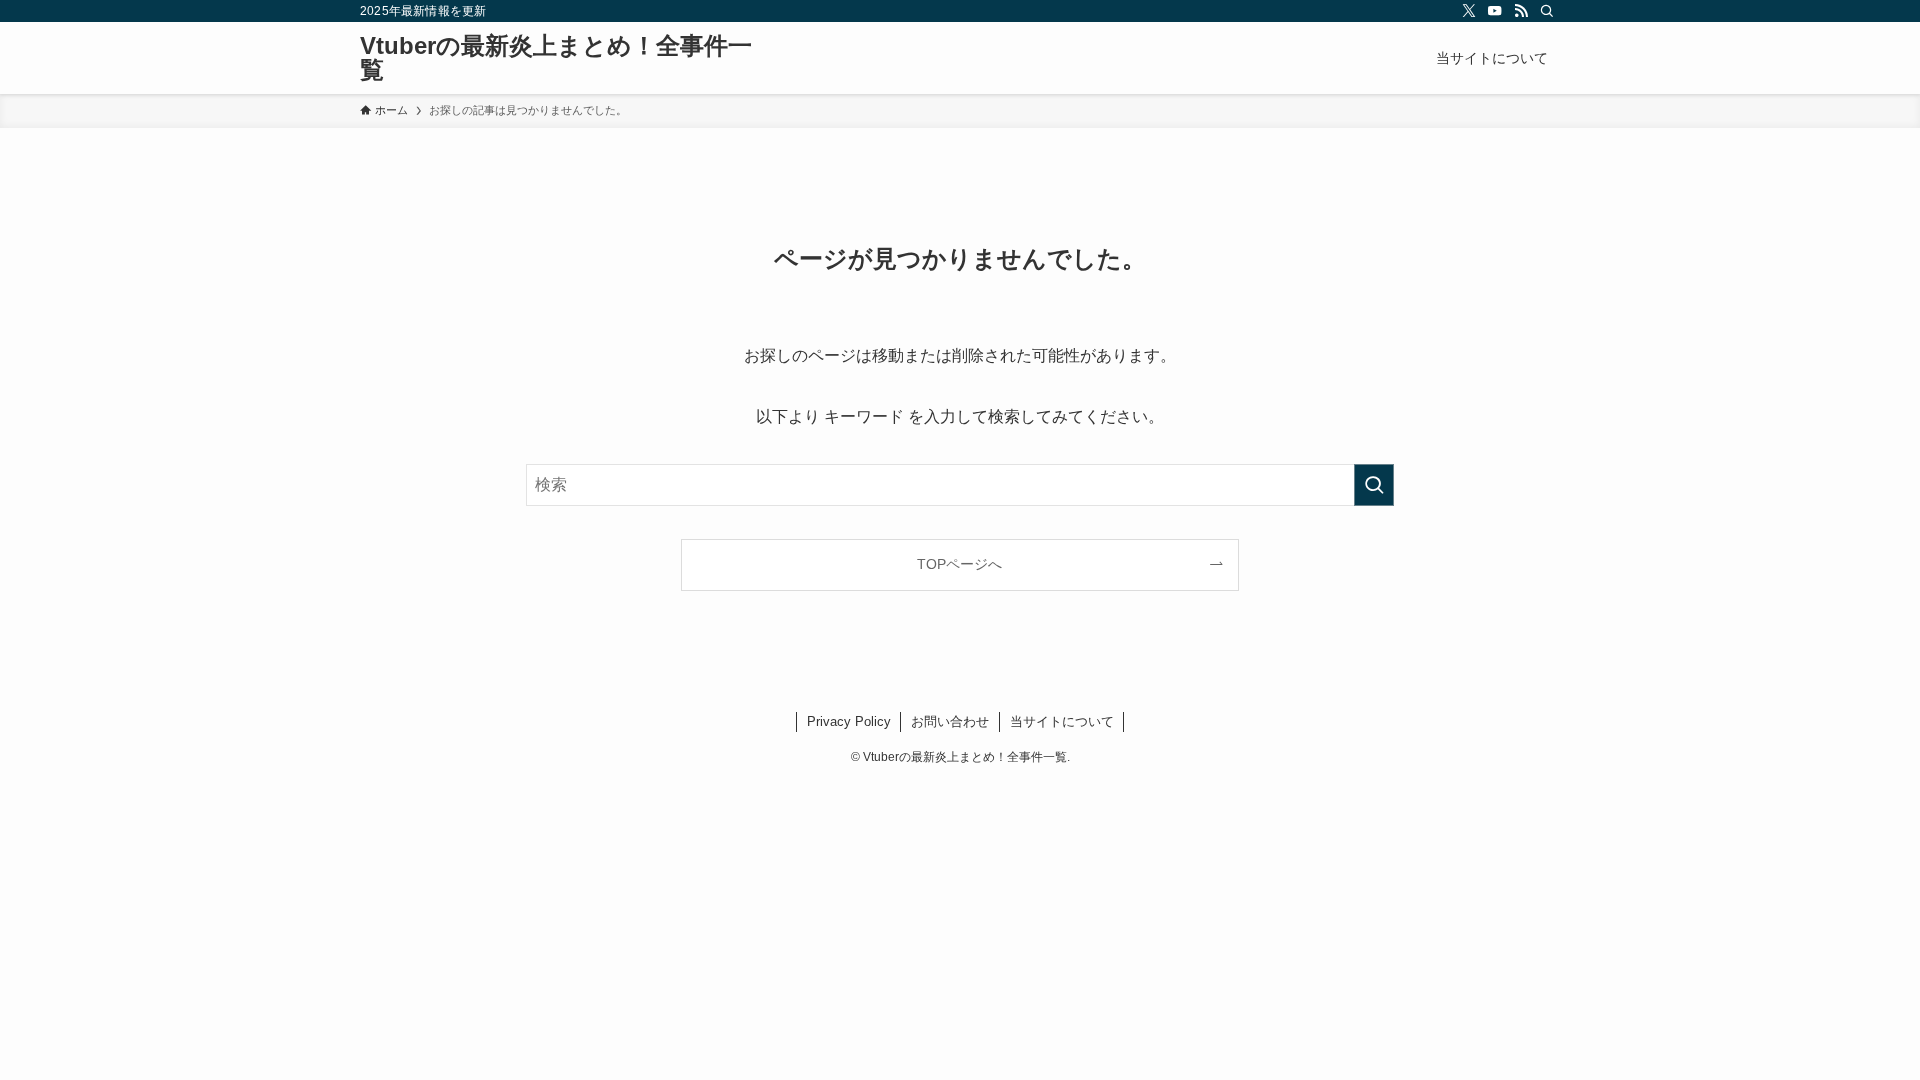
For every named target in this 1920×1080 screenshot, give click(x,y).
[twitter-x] (1469, 11)
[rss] (1521, 11)
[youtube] (1495, 11)
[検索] (1547, 11)
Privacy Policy (849, 721)
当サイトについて (1062, 721)
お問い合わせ (950, 721)
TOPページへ (959, 564)
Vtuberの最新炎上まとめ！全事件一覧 (556, 58)
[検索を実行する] (1374, 485)
